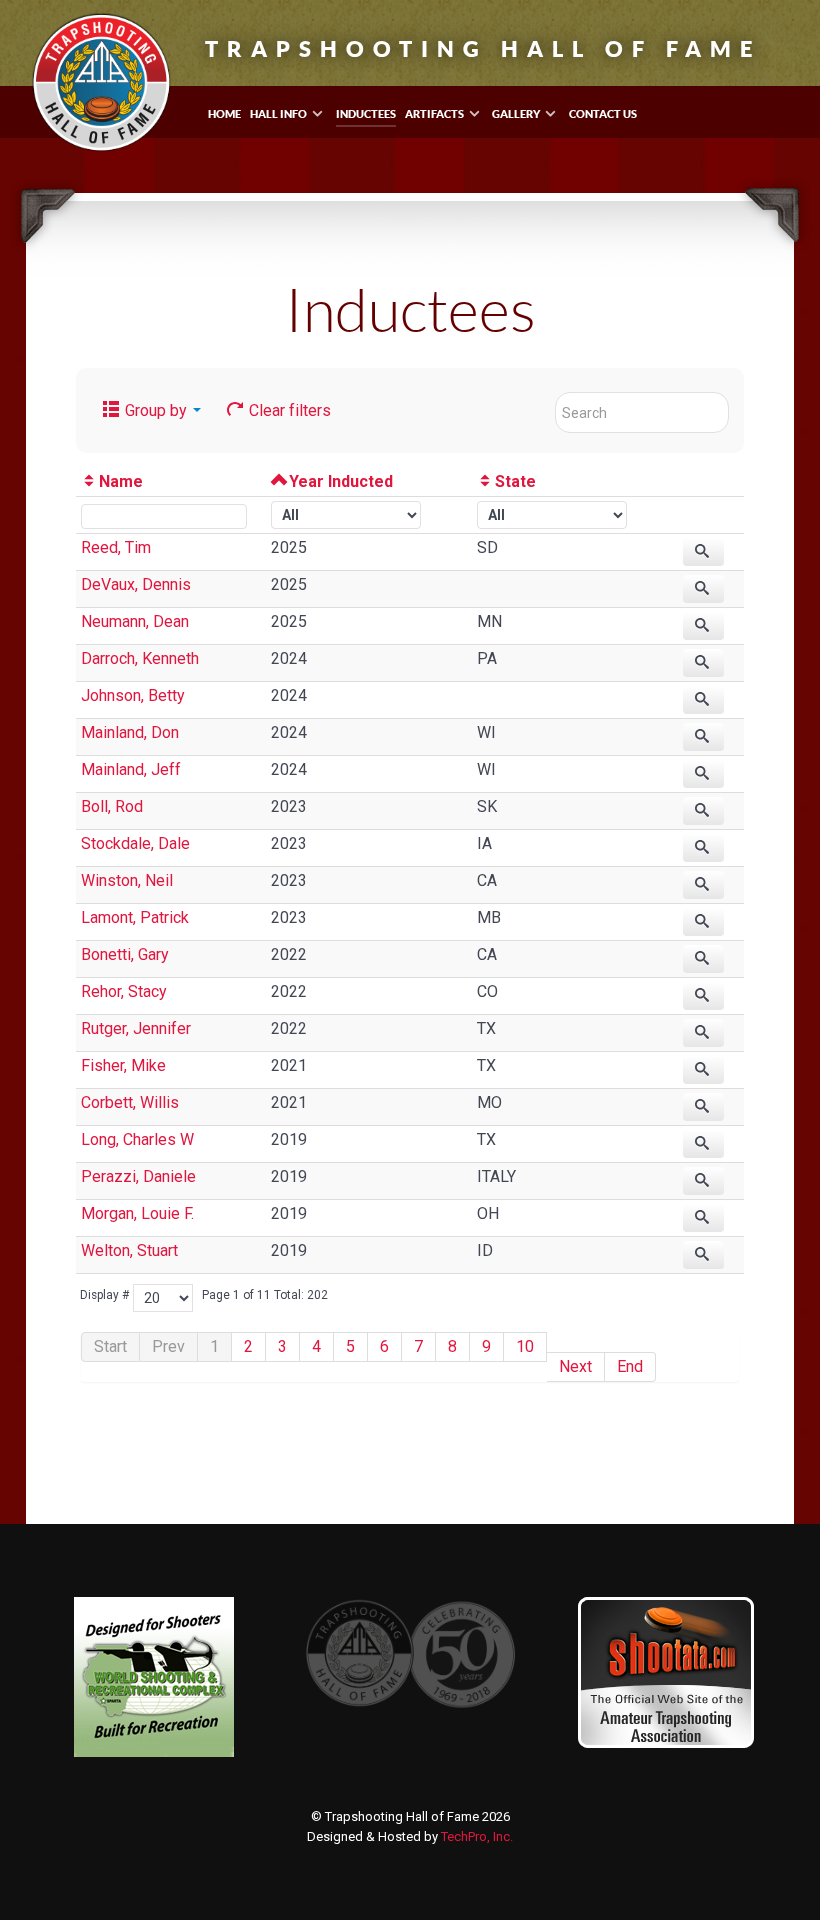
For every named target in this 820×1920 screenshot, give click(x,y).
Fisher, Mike (123, 1065)
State (515, 481)
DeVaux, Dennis (136, 584)
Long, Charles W (137, 1139)
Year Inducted (341, 481)
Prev (168, 1346)
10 (525, 1346)
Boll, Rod (112, 806)
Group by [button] (156, 410)
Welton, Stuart (129, 1250)
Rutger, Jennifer (136, 1028)
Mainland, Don (130, 732)
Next (575, 1366)
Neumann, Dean (135, 621)
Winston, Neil (127, 880)
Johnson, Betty (133, 695)
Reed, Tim (116, 547)
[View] (704, 552)
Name (121, 481)
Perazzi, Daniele (138, 1176)
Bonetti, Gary (125, 954)
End (630, 1366)
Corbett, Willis (130, 1102)
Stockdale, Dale (135, 843)
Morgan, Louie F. (137, 1213)
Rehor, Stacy (124, 991)
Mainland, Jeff (131, 769)
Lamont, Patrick (135, 917)
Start (110, 1346)
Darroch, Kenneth (140, 658)
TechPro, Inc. (477, 1836)
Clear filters (288, 410)
